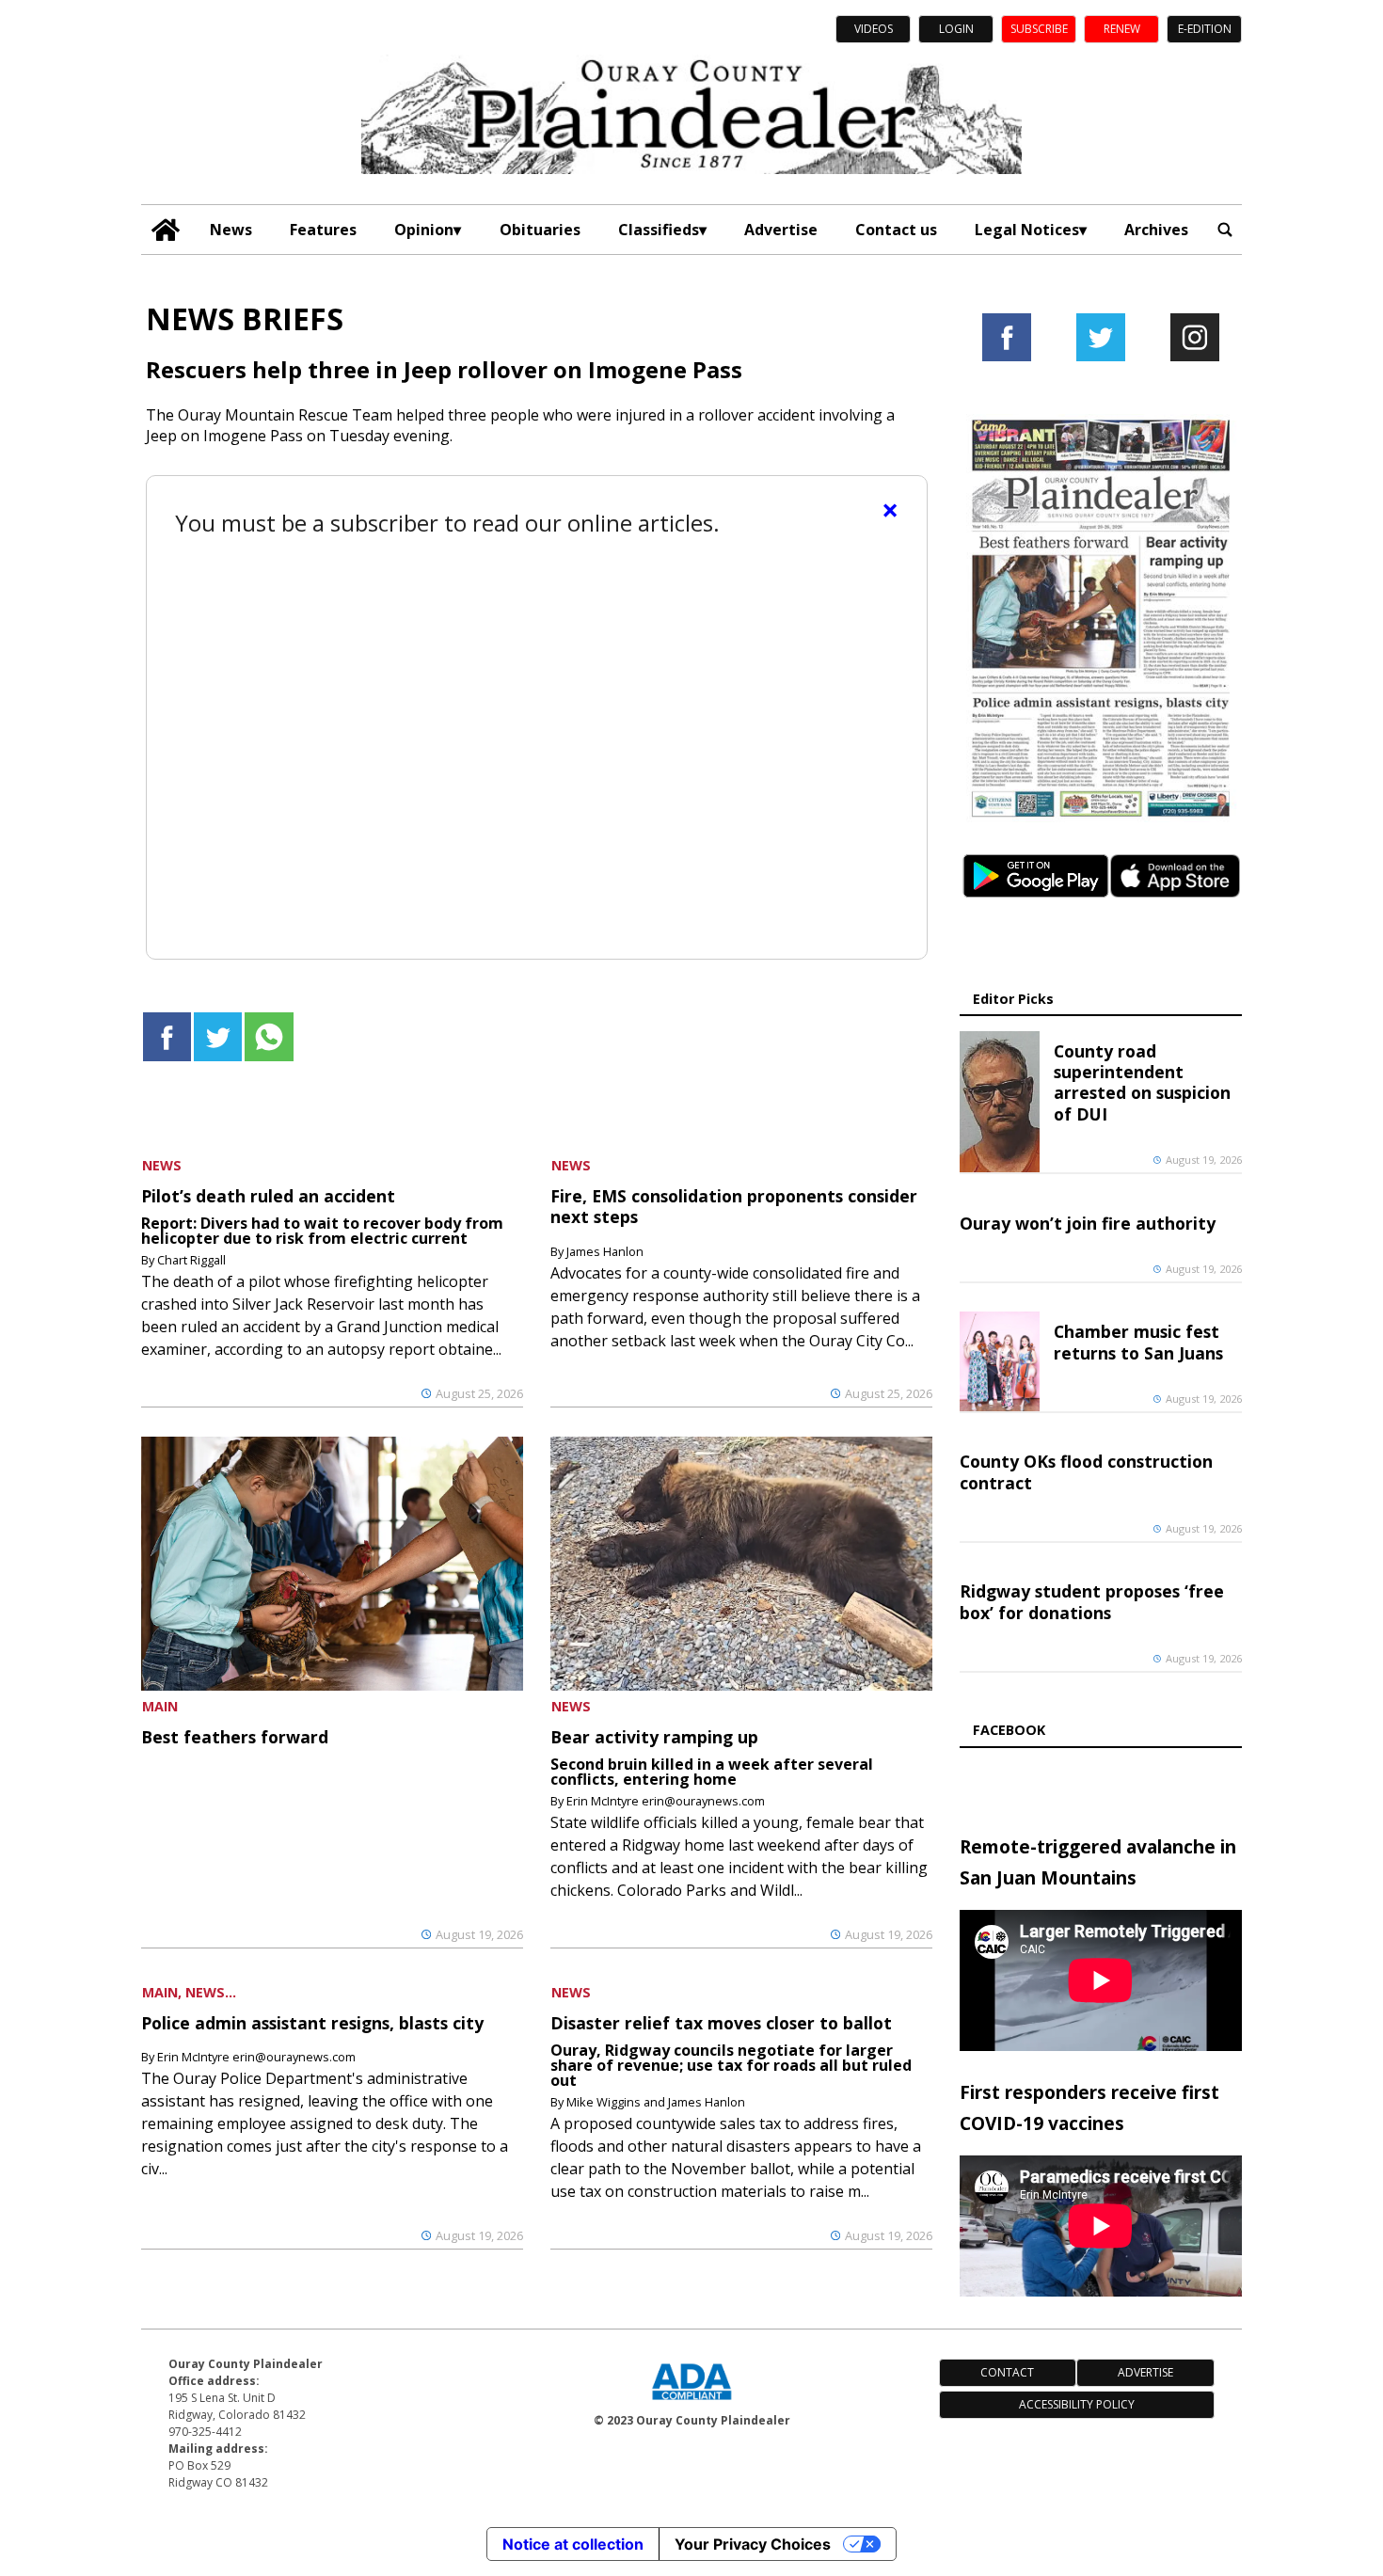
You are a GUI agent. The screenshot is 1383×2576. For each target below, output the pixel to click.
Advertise (781, 230)
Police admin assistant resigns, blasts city (312, 2023)
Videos (874, 29)
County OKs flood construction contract (1086, 1471)
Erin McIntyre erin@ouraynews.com (666, 1801)
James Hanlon (605, 1251)
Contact (1007, 2372)
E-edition (1205, 29)
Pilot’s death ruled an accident (268, 1196)
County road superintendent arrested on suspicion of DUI (1142, 1082)
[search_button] (1225, 230)
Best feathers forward (235, 1737)
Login (956, 29)
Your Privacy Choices (753, 2544)
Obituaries (540, 230)
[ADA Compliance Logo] (691, 2402)
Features (323, 230)
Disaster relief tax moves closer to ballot (721, 2023)
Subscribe (1039, 29)
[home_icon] (166, 230)
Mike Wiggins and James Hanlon (656, 2102)
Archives (1156, 230)
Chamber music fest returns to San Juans (1138, 1342)
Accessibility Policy (1077, 2404)
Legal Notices (1027, 230)
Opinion (424, 230)
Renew (1122, 29)
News (231, 230)
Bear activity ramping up (654, 1737)
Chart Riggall (191, 1260)
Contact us (896, 230)
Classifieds (659, 230)
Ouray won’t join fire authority (1088, 1223)
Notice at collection (573, 2544)
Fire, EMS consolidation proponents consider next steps (734, 1206)
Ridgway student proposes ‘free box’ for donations (1092, 1601)
